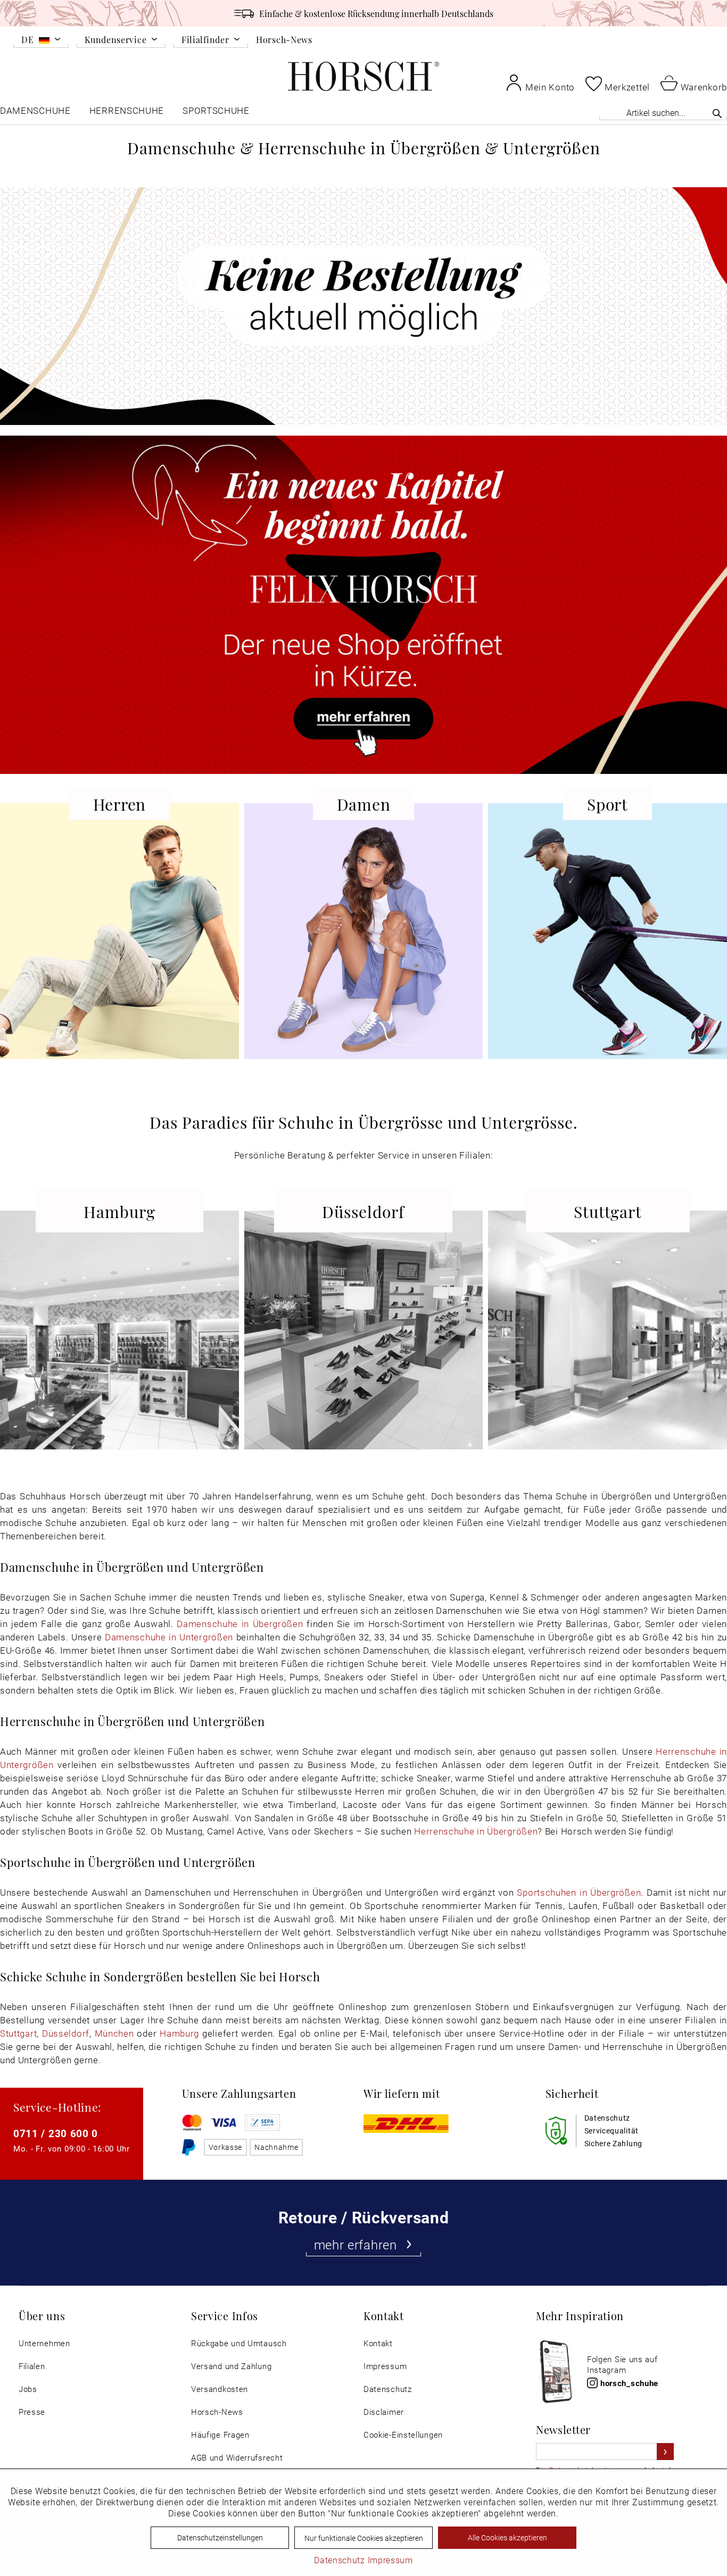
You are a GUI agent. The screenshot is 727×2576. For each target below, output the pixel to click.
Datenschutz (388, 2389)
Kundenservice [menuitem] (115, 40)
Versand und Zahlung (231, 2366)
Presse (32, 2412)
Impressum (385, 2366)
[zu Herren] (119, 945)
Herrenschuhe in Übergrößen (476, 1831)
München (114, 2033)
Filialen (32, 2366)
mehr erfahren (356, 2245)
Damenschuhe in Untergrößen (169, 1637)
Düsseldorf (66, 2033)
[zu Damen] (364, 945)
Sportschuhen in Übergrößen (579, 1892)
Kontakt (378, 2343)
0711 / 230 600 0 (56, 2133)
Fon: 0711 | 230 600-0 (608, 1338)
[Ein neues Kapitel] (363, 605)
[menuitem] (41, 41)
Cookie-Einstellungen (403, 2435)
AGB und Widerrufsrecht (237, 2458)
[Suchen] (717, 113)
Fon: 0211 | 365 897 (363, 1338)
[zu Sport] (608, 945)
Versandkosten (220, 2389)
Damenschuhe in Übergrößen (240, 1624)
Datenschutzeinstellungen (220, 2537)
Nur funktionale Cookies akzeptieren (364, 2538)
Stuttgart (18, 2033)
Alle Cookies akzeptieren (507, 2537)
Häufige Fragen (220, 2435)
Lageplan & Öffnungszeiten (113, 1419)
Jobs (28, 2389)
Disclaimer (384, 2412)
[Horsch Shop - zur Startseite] (363, 76)
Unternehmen (44, 2343)
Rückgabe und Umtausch (239, 2343)
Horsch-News (284, 39)
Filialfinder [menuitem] (205, 40)
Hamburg (179, 2033)
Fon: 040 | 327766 (119, 1338)
